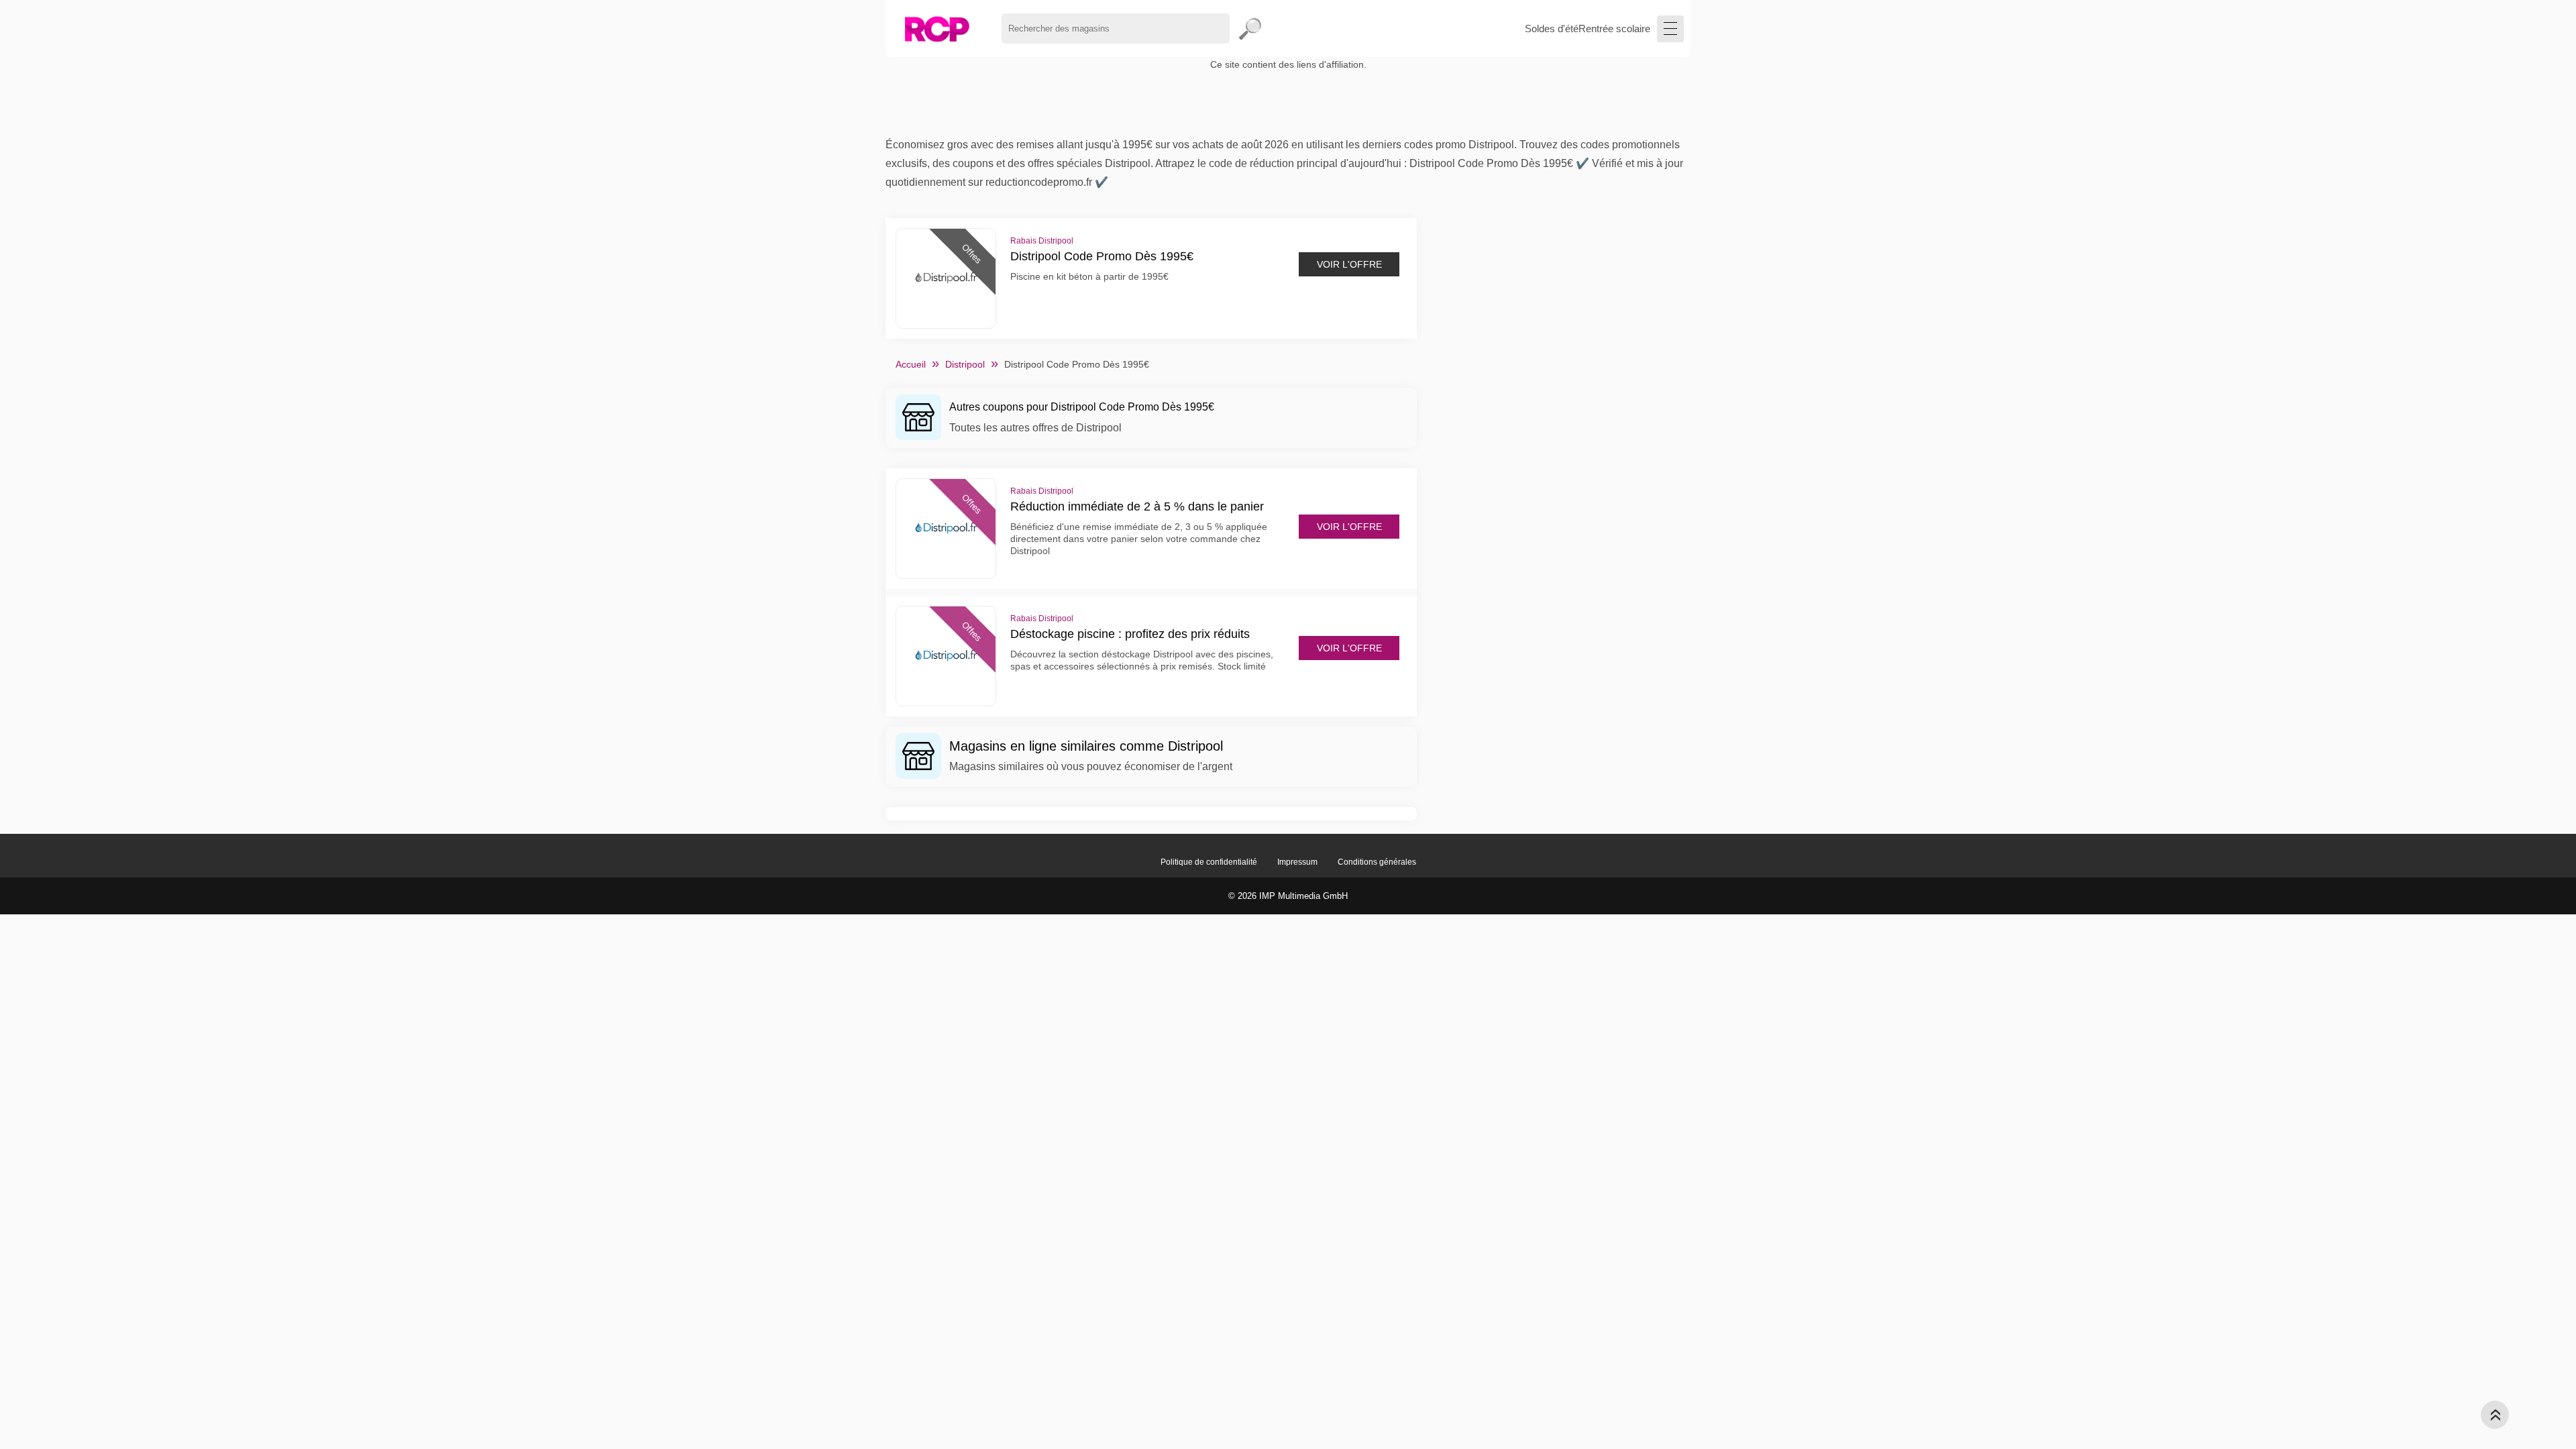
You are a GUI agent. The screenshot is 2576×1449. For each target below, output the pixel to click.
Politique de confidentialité (1209, 862)
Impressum (1297, 862)
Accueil (911, 364)
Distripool (965, 364)
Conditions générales (1377, 862)
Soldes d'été (1552, 29)
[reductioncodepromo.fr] (937, 29)
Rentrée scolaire (1614, 29)
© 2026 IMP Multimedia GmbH (1288, 896)
